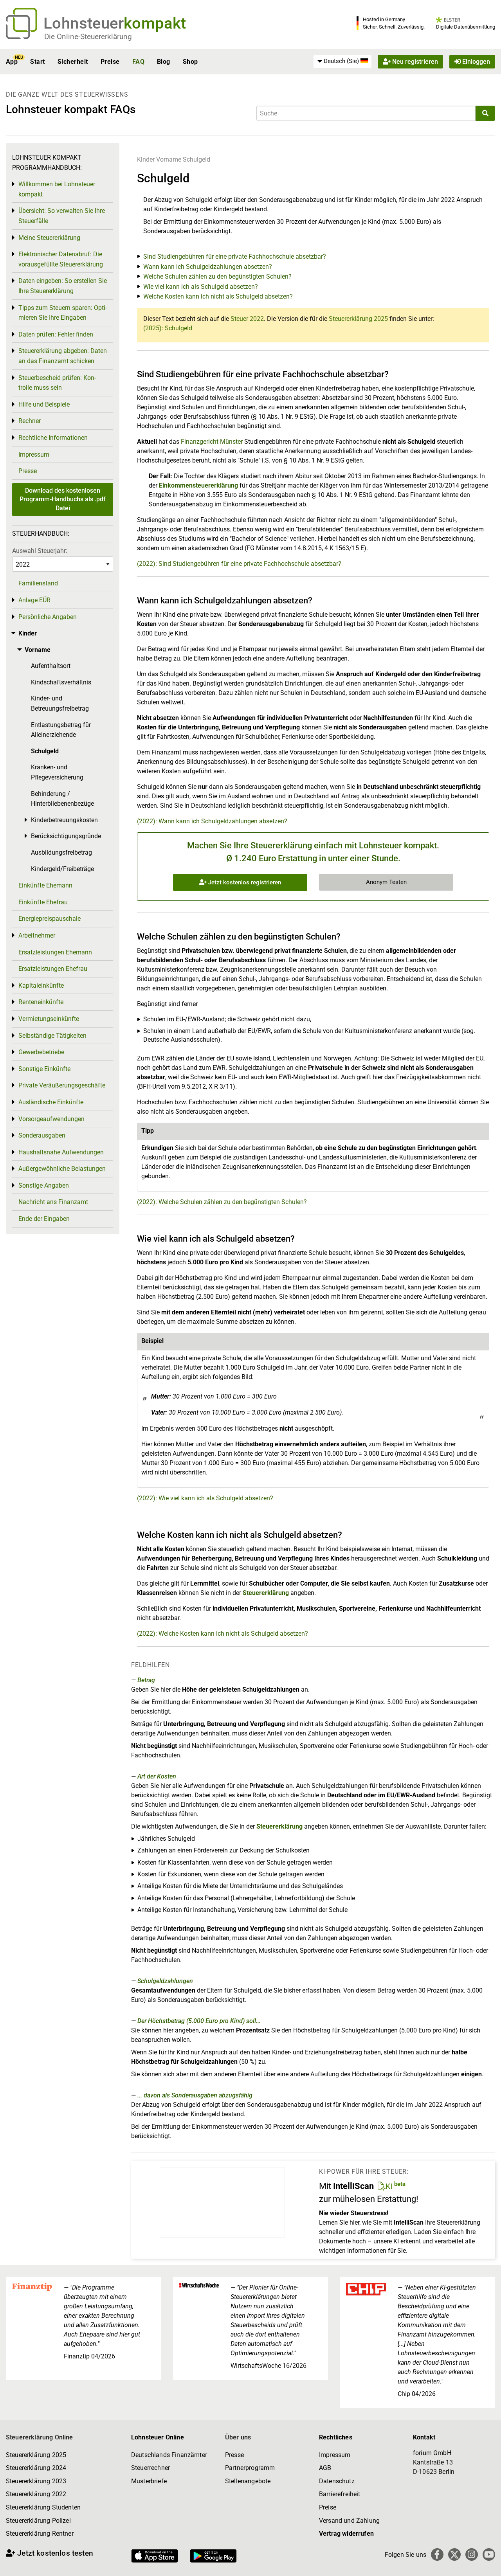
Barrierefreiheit (340, 2494)
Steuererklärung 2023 (36, 2481)
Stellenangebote (248, 2481)
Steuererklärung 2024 (36, 2468)
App (12, 62)
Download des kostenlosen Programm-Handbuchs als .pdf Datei (63, 499)
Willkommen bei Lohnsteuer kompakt (57, 189)
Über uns (238, 2437)
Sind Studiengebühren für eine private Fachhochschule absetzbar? (235, 257)
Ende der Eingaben (44, 1219)
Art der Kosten (157, 1776)
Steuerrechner (150, 2468)
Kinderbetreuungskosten (64, 820)
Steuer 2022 (247, 319)
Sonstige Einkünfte (44, 1069)
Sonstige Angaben (44, 1185)
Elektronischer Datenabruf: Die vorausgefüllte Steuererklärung (61, 259)
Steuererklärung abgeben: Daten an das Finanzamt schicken (63, 356)
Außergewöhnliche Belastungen (62, 1169)
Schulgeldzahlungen (165, 1981)
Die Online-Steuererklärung (88, 37)
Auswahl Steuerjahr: (40, 551)
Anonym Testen (386, 882)
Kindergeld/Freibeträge (62, 869)
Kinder (146, 159)
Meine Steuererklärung (49, 238)
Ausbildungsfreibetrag (61, 852)
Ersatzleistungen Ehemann (55, 952)
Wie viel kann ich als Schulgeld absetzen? (201, 287)
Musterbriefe (149, 2481)
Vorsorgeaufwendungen (51, 1119)
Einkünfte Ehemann (45, 885)
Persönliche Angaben (48, 617)
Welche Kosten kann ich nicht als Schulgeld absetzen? (218, 296)
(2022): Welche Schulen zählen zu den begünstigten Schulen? (222, 1202)
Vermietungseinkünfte (49, 1019)
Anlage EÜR (34, 600)
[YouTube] (489, 2554)
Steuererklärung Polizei (38, 2521)
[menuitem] (342, 61)
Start (37, 62)
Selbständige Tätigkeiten (52, 1036)
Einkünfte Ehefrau (43, 902)
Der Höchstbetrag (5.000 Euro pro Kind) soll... (199, 2021)
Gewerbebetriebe (41, 1052)
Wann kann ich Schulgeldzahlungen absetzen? (208, 267)
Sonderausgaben (42, 1135)
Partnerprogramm (250, 2468)
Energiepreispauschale (50, 919)
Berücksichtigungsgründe (66, 836)
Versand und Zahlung (349, 2521)
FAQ (138, 62)
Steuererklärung (266, 1593)
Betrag (146, 1680)
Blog (164, 62)
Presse (28, 471)
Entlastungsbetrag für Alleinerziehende (61, 730)
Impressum (34, 455)
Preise (110, 62)
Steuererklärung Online (40, 2437)
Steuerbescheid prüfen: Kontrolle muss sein (57, 383)
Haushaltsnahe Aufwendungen (61, 1152)
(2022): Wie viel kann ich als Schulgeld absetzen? (205, 1498)
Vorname (169, 159)
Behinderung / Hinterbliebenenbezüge (62, 799)
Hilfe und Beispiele (44, 404)
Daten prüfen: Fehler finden (56, 334)
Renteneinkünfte (41, 1002)
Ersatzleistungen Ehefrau (53, 969)
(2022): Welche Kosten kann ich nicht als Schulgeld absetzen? (223, 1634)
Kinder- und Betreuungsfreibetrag (60, 703)
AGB (325, 2468)
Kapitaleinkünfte (41, 986)
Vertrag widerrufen (346, 2534)
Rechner (30, 421)
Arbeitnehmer (37, 935)
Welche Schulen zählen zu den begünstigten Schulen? (217, 276)
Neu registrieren (414, 62)
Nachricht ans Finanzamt (53, 1202)
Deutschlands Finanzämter (169, 2455)
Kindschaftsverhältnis (61, 682)
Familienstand (38, 583)
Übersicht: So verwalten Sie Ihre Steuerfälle (62, 216)
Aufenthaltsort (51, 666)
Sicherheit (73, 62)
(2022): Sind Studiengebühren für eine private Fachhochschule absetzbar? (239, 564)
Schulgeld (196, 159)
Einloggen (475, 62)
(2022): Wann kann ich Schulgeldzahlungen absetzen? (212, 821)
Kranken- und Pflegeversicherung (57, 772)
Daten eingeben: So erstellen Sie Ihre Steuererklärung (63, 286)
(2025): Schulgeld (168, 328)
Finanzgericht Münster (212, 442)
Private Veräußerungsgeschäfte (62, 1085)
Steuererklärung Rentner (40, 2534)
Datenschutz (337, 2481)
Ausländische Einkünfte (51, 1102)
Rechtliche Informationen (53, 438)
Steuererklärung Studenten (43, 2507)
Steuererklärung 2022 (36, 2494)
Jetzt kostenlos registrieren (244, 882)
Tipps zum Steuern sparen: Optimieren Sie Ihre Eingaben (63, 313)
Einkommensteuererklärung (198, 485)
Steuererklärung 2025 (358, 319)
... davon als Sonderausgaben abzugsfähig (195, 2095)
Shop (190, 62)
